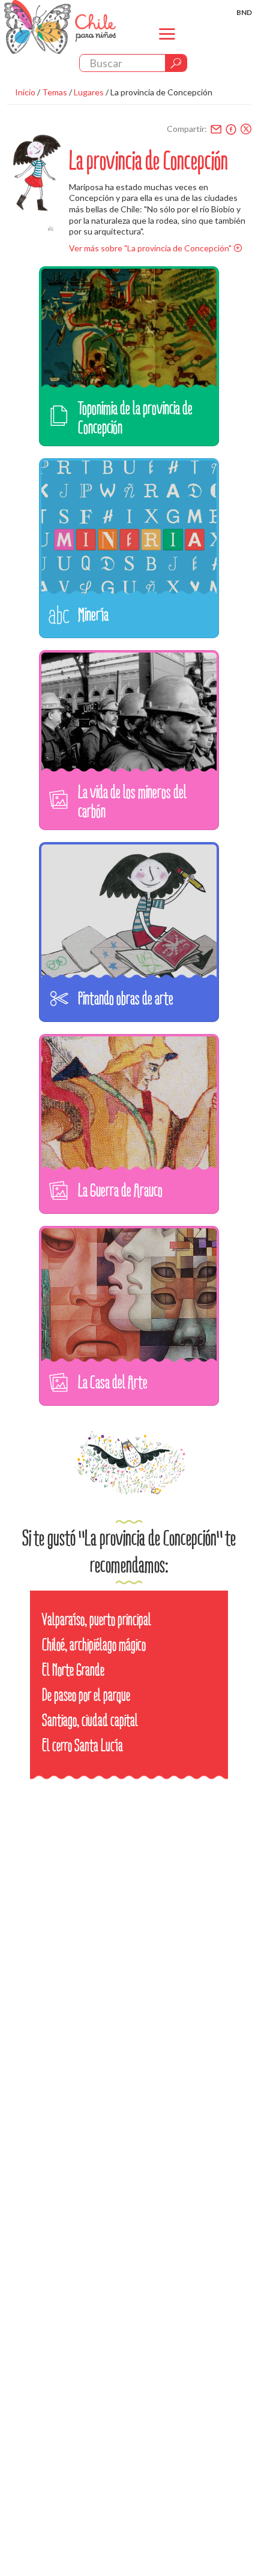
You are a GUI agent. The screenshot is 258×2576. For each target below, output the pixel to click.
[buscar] (176, 63)
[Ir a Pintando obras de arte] (129, 919)
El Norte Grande (73, 1670)
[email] (216, 129)
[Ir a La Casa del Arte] (129, 1303)
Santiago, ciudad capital (90, 1720)
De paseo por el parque (86, 1695)
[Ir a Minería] (129, 535)
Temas (55, 92)
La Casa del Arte (113, 1382)
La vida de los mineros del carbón (132, 802)
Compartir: (187, 129)
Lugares (89, 92)
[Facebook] (231, 129)
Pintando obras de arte (126, 998)
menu (167, 44)
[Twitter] (246, 129)
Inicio (25, 92)
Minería (93, 614)
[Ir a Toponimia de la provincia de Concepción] (129, 343)
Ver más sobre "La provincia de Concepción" (150, 248)
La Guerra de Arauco (120, 1190)
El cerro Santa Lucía (82, 1746)
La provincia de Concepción (161, 92)
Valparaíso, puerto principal (97, 1620)
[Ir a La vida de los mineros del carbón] (129, 727)
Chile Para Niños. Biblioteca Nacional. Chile (60, 27)
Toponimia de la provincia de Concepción (135, 418)
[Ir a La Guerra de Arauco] (129, 1111)
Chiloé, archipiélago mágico (94, 1645)
